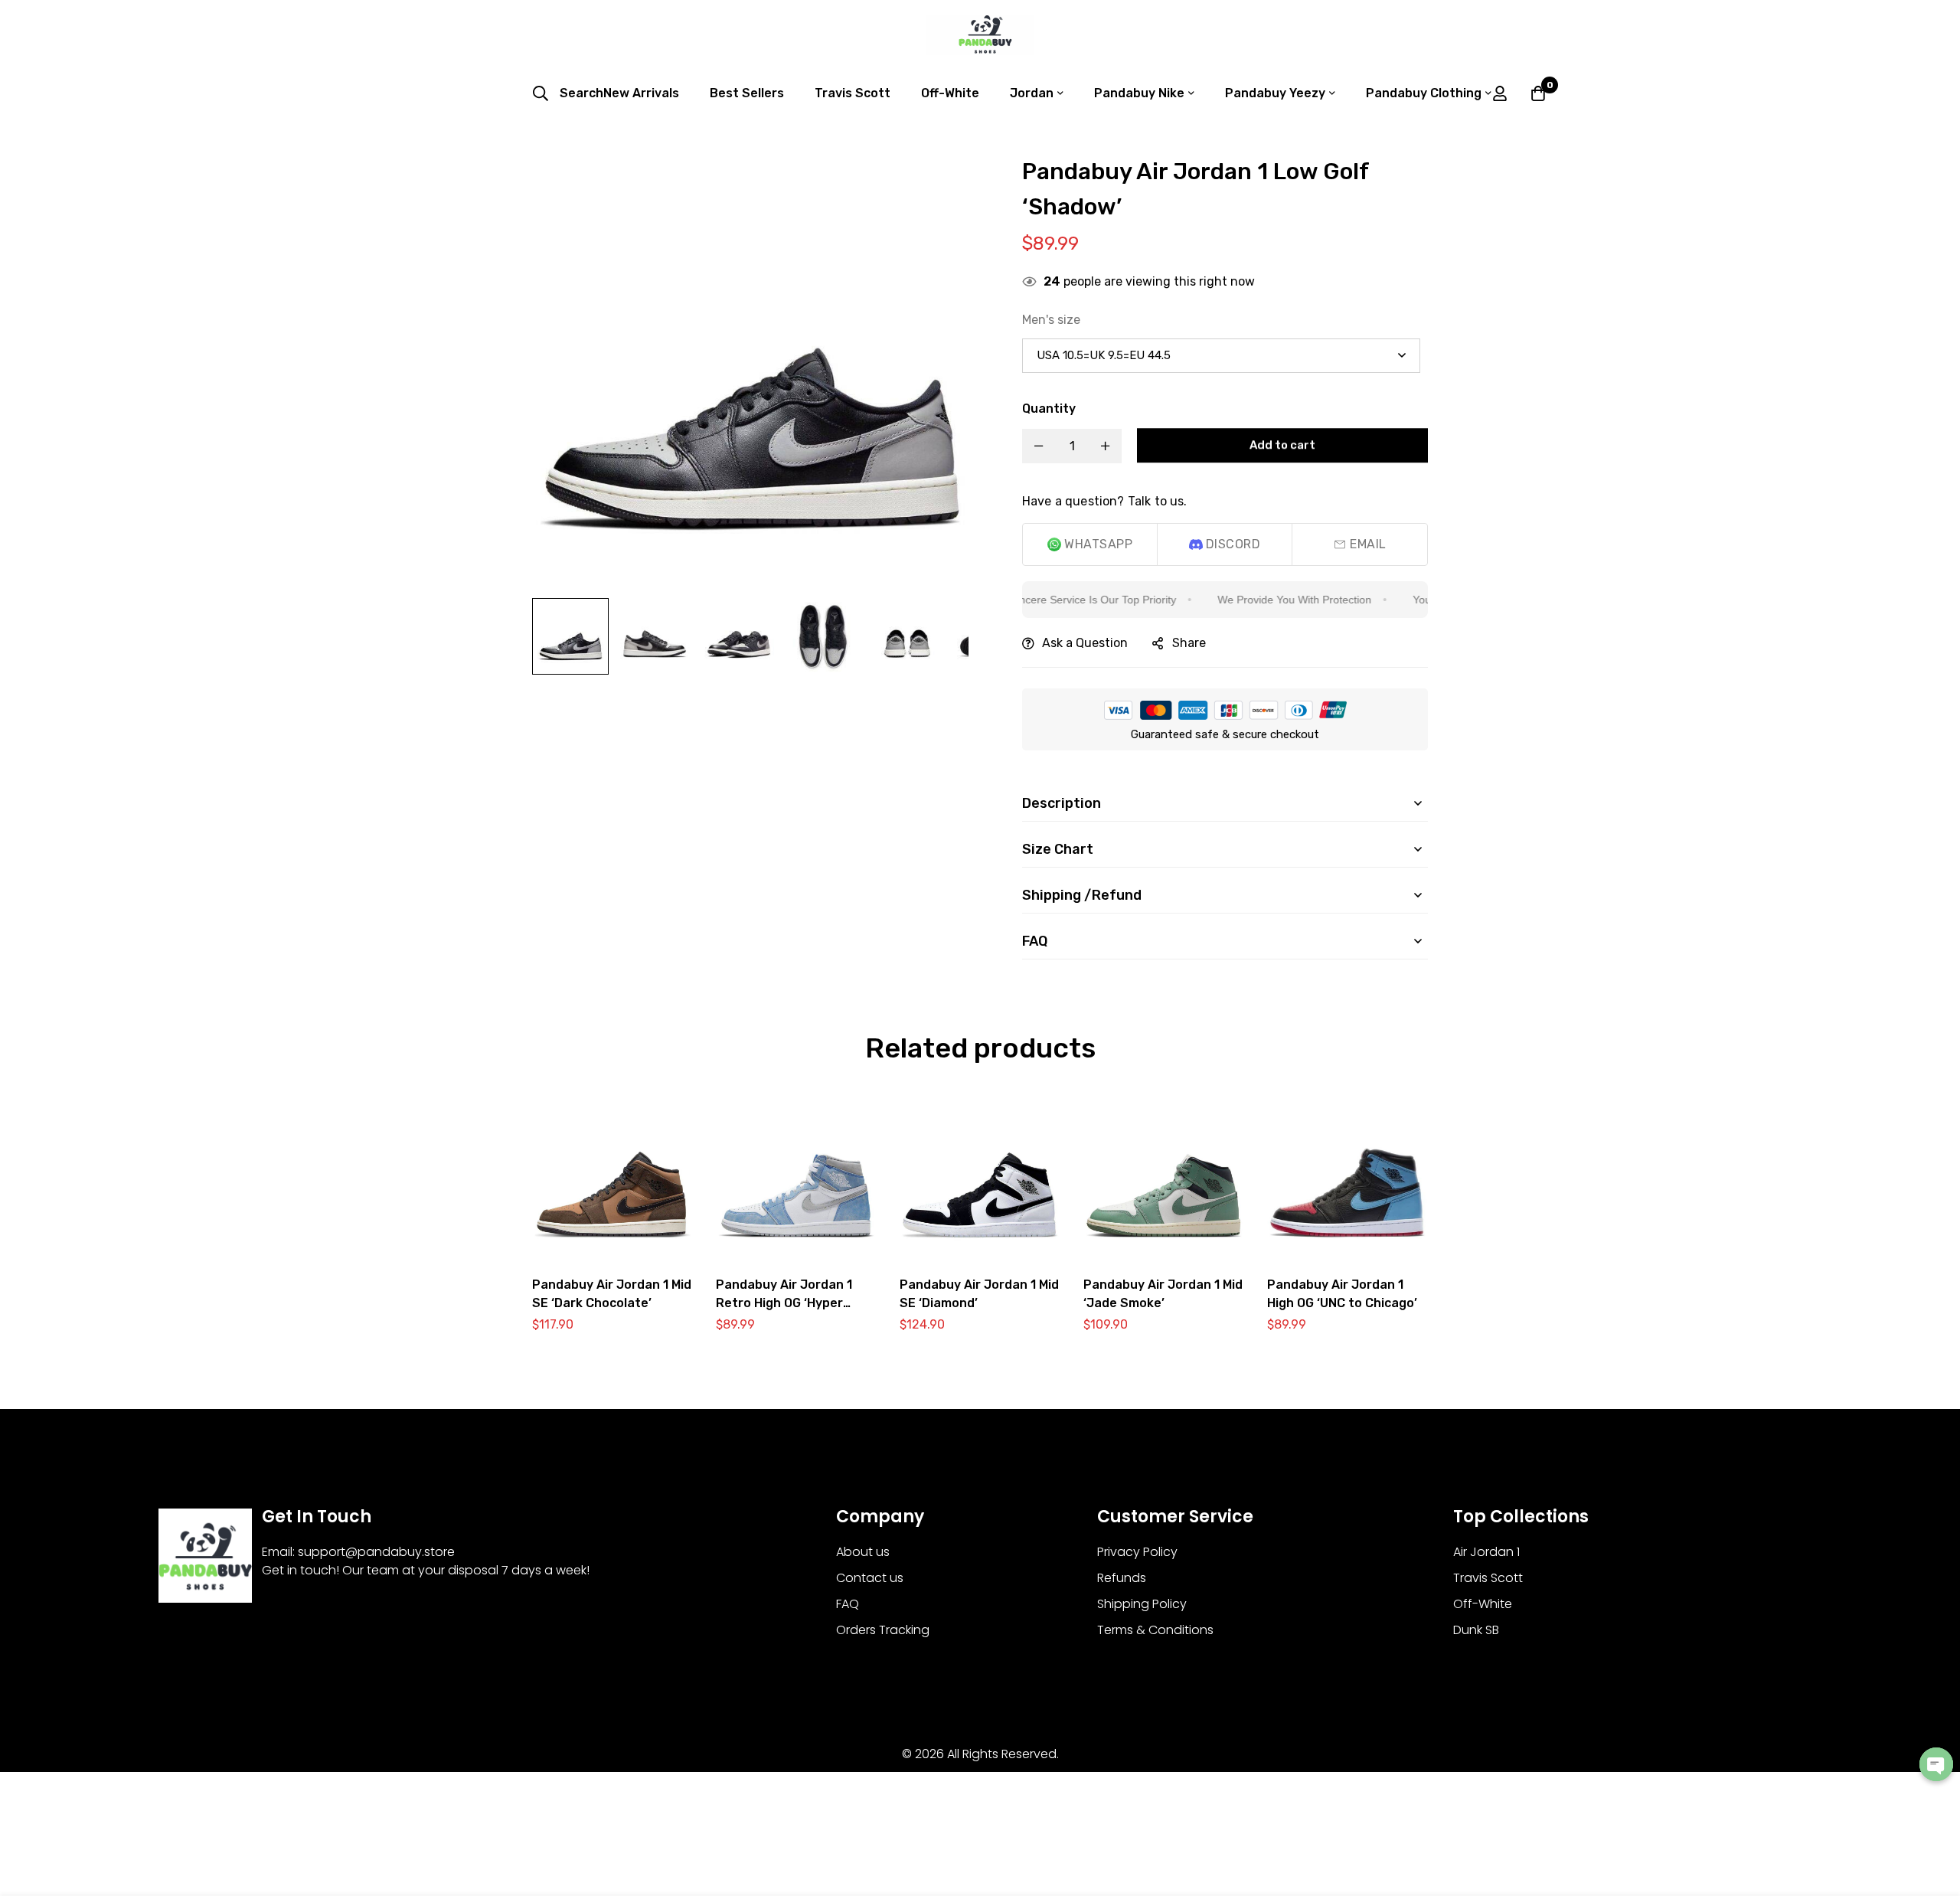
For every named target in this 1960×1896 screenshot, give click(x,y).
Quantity (1049, 409)
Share (1189, 643)
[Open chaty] (1936, 1764)
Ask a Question (1085, 643)
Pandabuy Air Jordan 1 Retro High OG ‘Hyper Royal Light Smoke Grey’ (789, 1303)
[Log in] (1500, 93)
